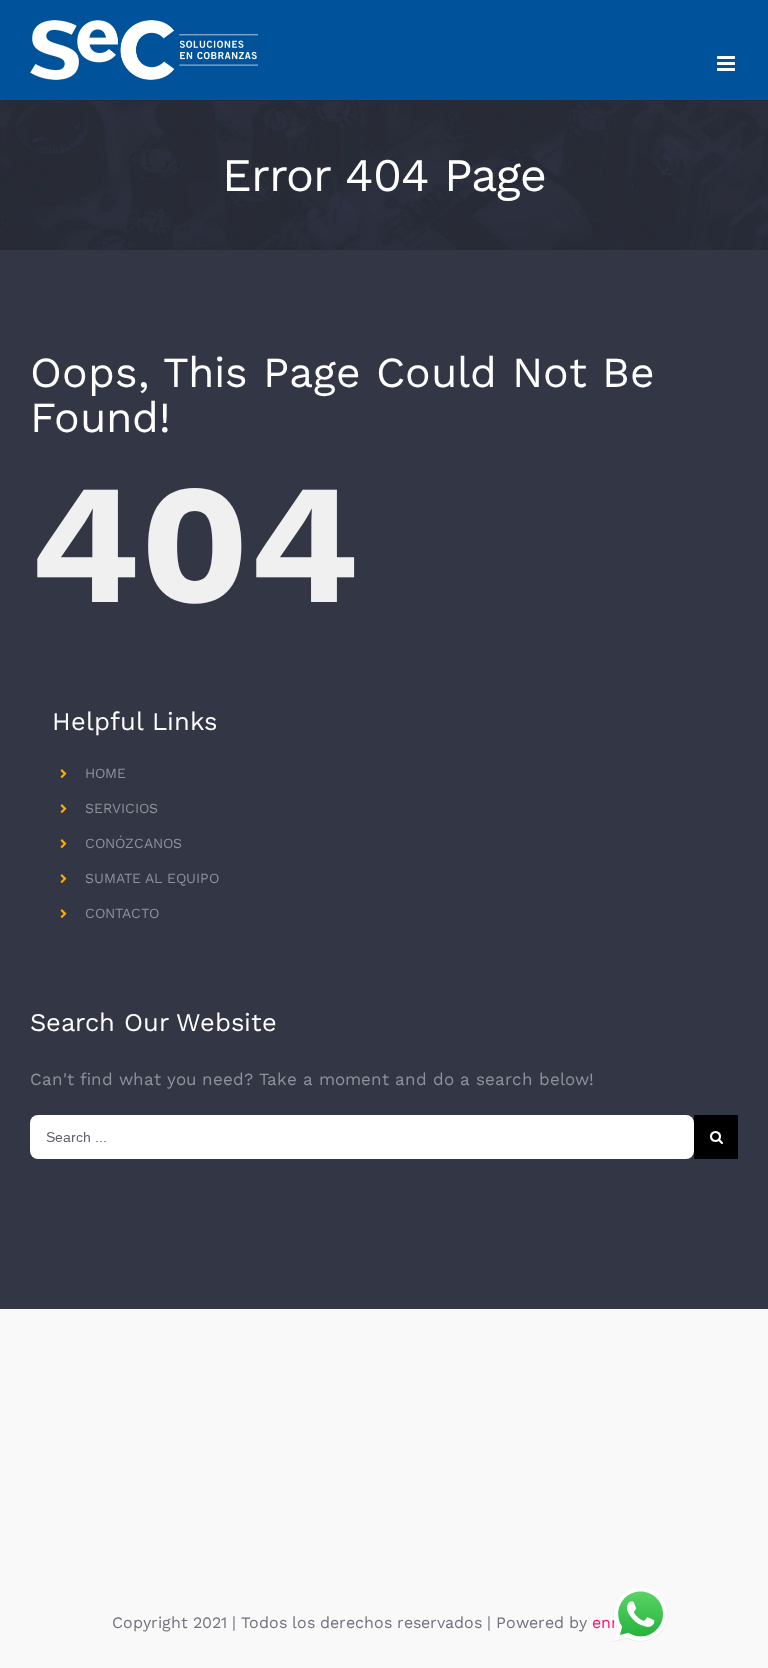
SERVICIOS (121, 808)
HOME (105, 773)
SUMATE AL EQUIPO (152, 878)
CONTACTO (122, 913)
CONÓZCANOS (133, 843)
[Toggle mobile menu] (727, 63)
